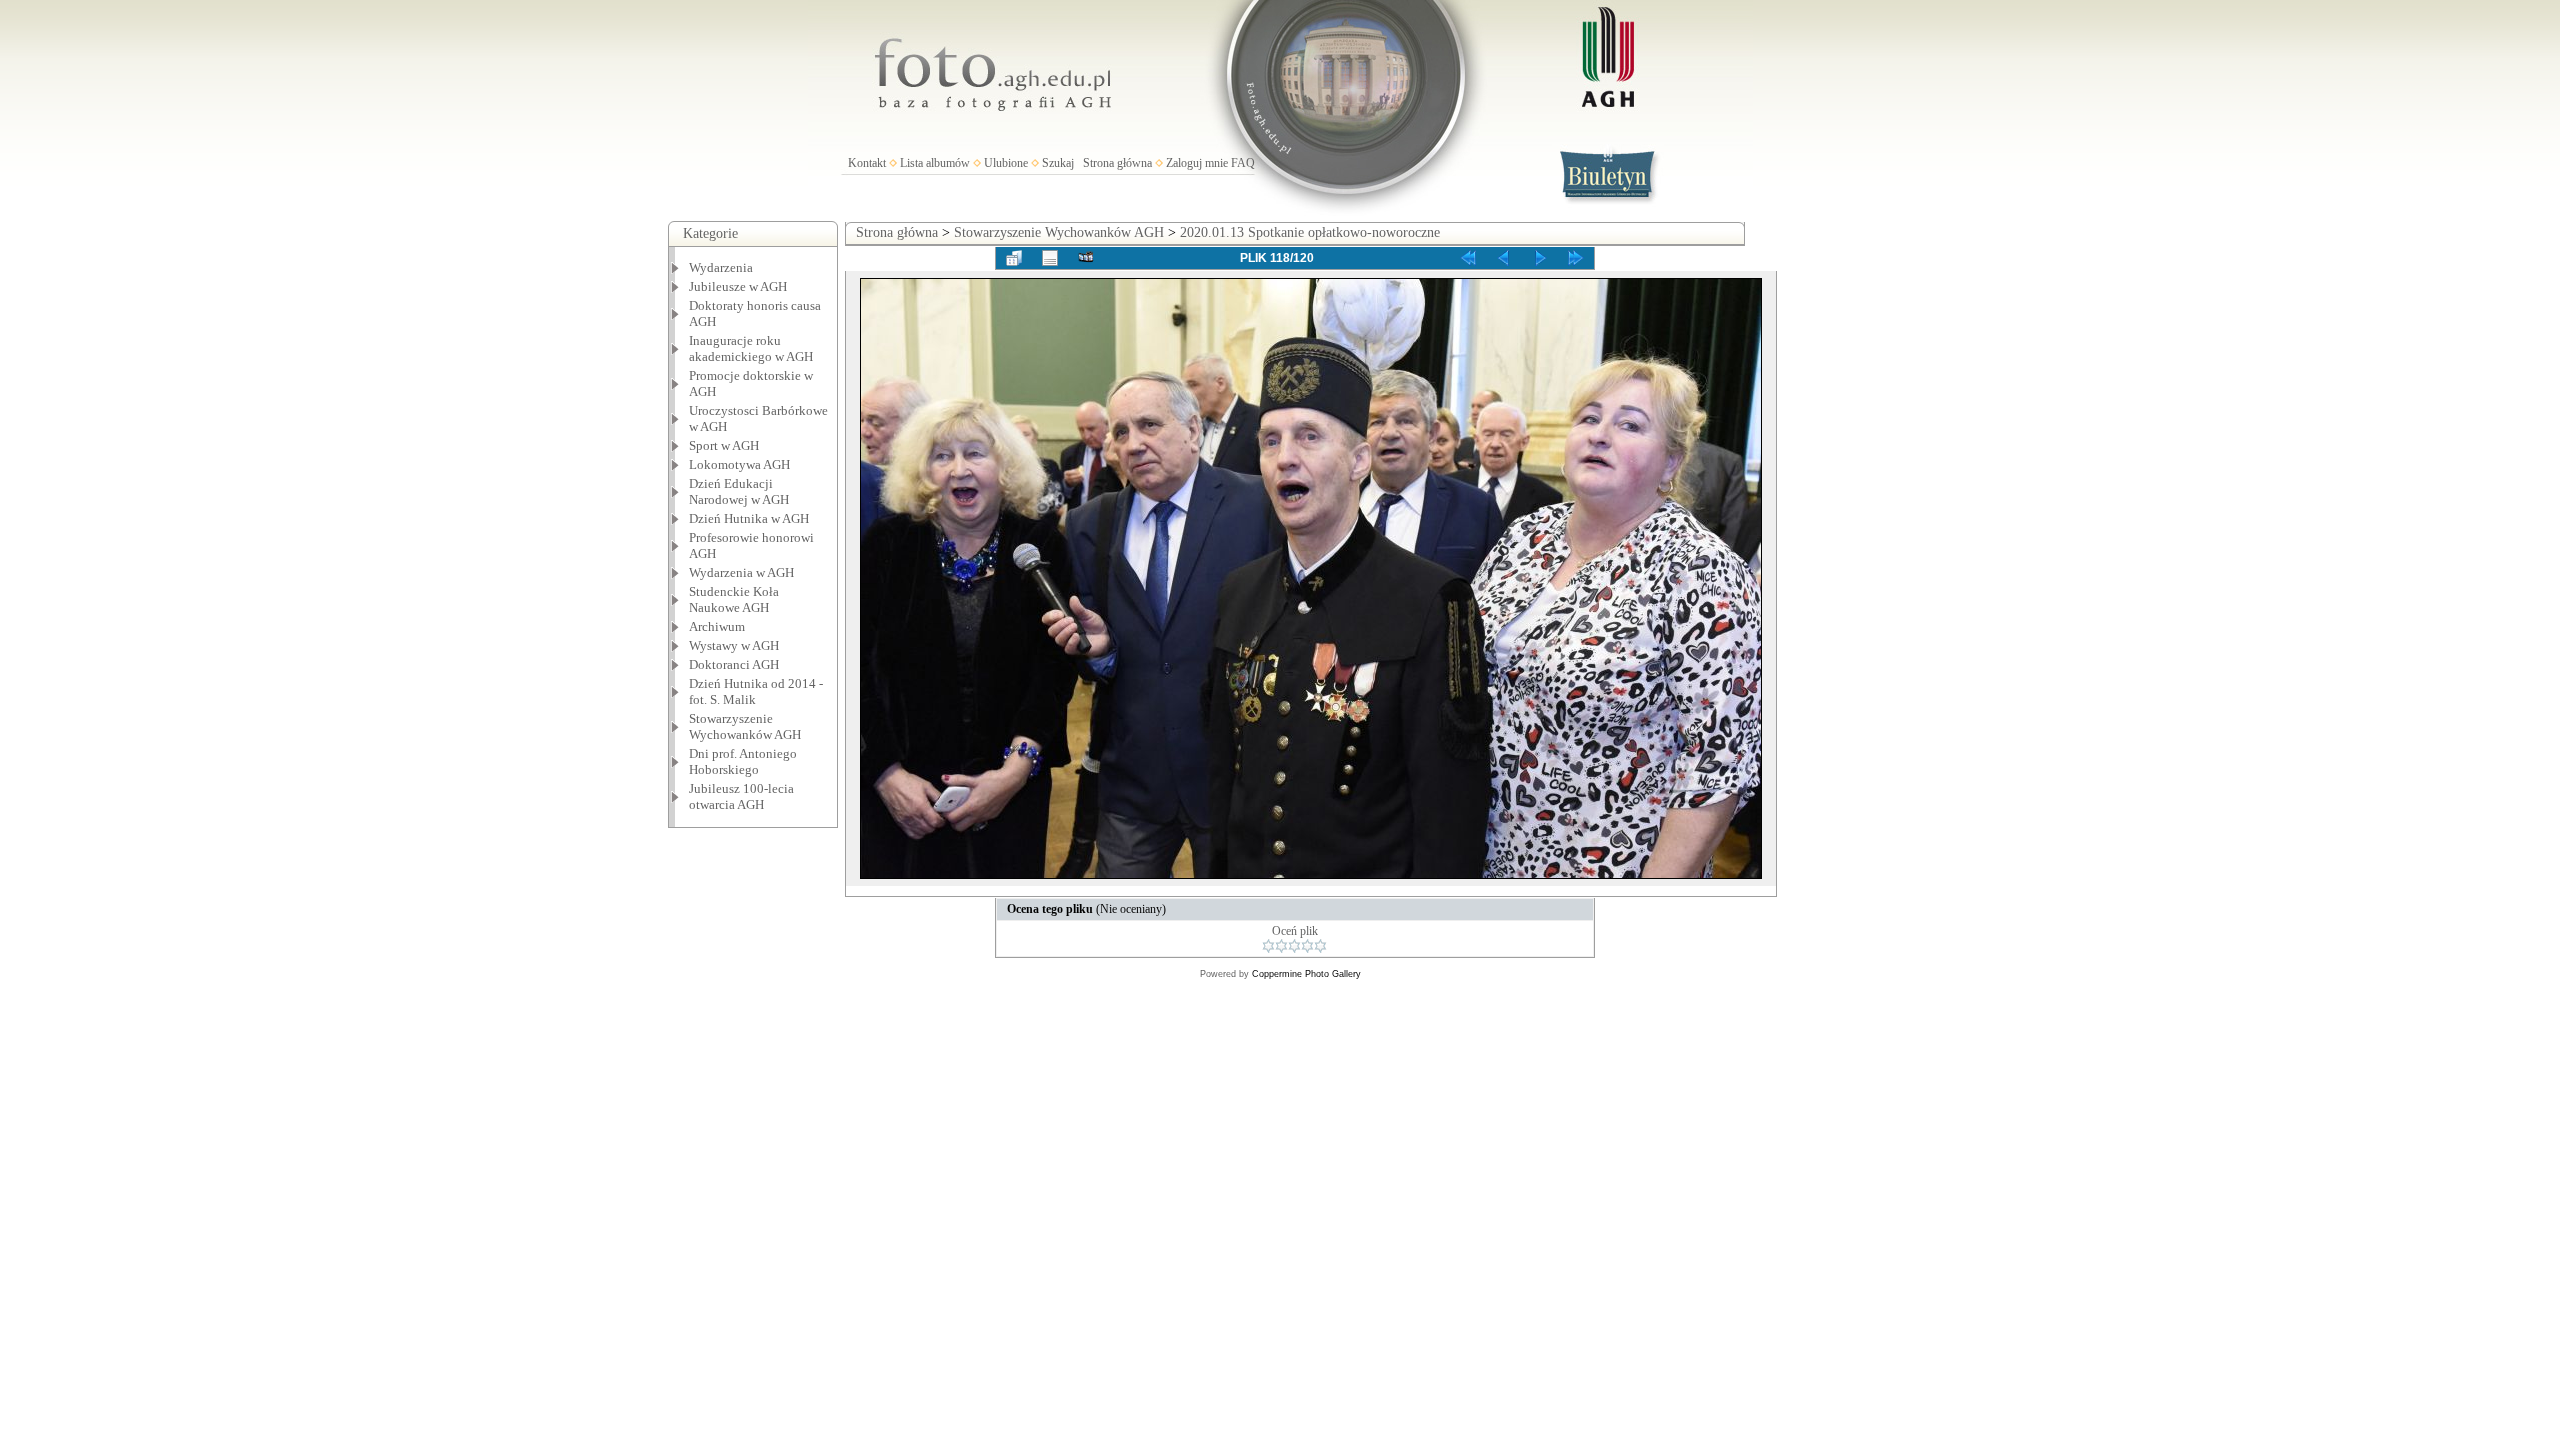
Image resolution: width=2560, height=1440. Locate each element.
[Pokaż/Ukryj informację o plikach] (1050, 258)
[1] (1268, 946)
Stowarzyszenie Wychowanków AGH (745, 726)
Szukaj (1058, 163)
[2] (1281, 946)
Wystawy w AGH (734, 645)
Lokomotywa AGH (739, 464)
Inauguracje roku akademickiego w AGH (751, 348)
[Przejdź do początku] (1468, 258)
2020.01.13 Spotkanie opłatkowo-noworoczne (1310, 232)
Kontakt (867, 163)
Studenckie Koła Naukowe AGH (734, 599)
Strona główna (1117, 163)
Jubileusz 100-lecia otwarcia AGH (741, 796)
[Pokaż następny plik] (1540, 258)
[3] (1294, 946)
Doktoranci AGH (734, 664)
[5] (1320, 946)
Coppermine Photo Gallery (1306, 974)
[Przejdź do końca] (1576, 258)
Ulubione (1006, 163)
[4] (1307, 946)
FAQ (1243, 163)
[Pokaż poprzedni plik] (1504, 258)
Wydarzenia (721, 267)
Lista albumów (935, 163)
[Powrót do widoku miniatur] (1014, 258)
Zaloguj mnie (1197, 163)
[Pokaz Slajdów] (1086, 258)
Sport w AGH (724, 445)
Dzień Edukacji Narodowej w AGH (739, 491)
